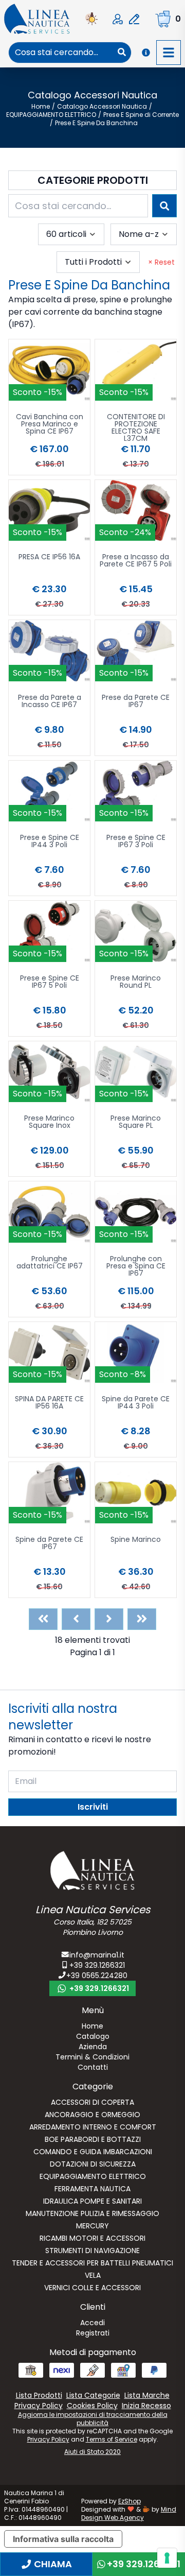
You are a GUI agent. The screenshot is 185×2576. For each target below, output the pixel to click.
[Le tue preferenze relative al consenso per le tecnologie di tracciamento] (167, 2558)
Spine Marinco (136, 1540)
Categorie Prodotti (93, 180)
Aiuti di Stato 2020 (92, 2452)
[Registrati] (134, 19)
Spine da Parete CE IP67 (49, 1544)
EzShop (129, 2501)
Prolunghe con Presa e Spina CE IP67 (136, 1267)
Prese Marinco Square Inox (49, 1122)
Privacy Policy (48, 2439)
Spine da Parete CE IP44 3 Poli (136, 1403)
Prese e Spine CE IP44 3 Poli (50, 842)
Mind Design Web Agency (129, 2513)
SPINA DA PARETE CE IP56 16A (49, 1403)
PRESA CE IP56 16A (49, 557)
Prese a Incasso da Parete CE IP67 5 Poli (136, 561)
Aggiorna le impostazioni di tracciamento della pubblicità (93, 2419)
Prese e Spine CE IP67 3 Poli (136, 842)
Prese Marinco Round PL (136, 982)
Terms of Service (112, 2439)
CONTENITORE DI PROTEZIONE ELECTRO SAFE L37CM (136, 427)
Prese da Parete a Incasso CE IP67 (50, 702)
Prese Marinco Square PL (136, 1122)
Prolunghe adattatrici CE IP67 (50, 1263)
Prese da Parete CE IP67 (136, 702)
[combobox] (61, 53)
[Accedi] (118, 19)
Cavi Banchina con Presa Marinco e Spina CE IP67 (50, 425)
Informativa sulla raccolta (63, 2539)
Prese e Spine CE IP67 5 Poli (50, 982)
